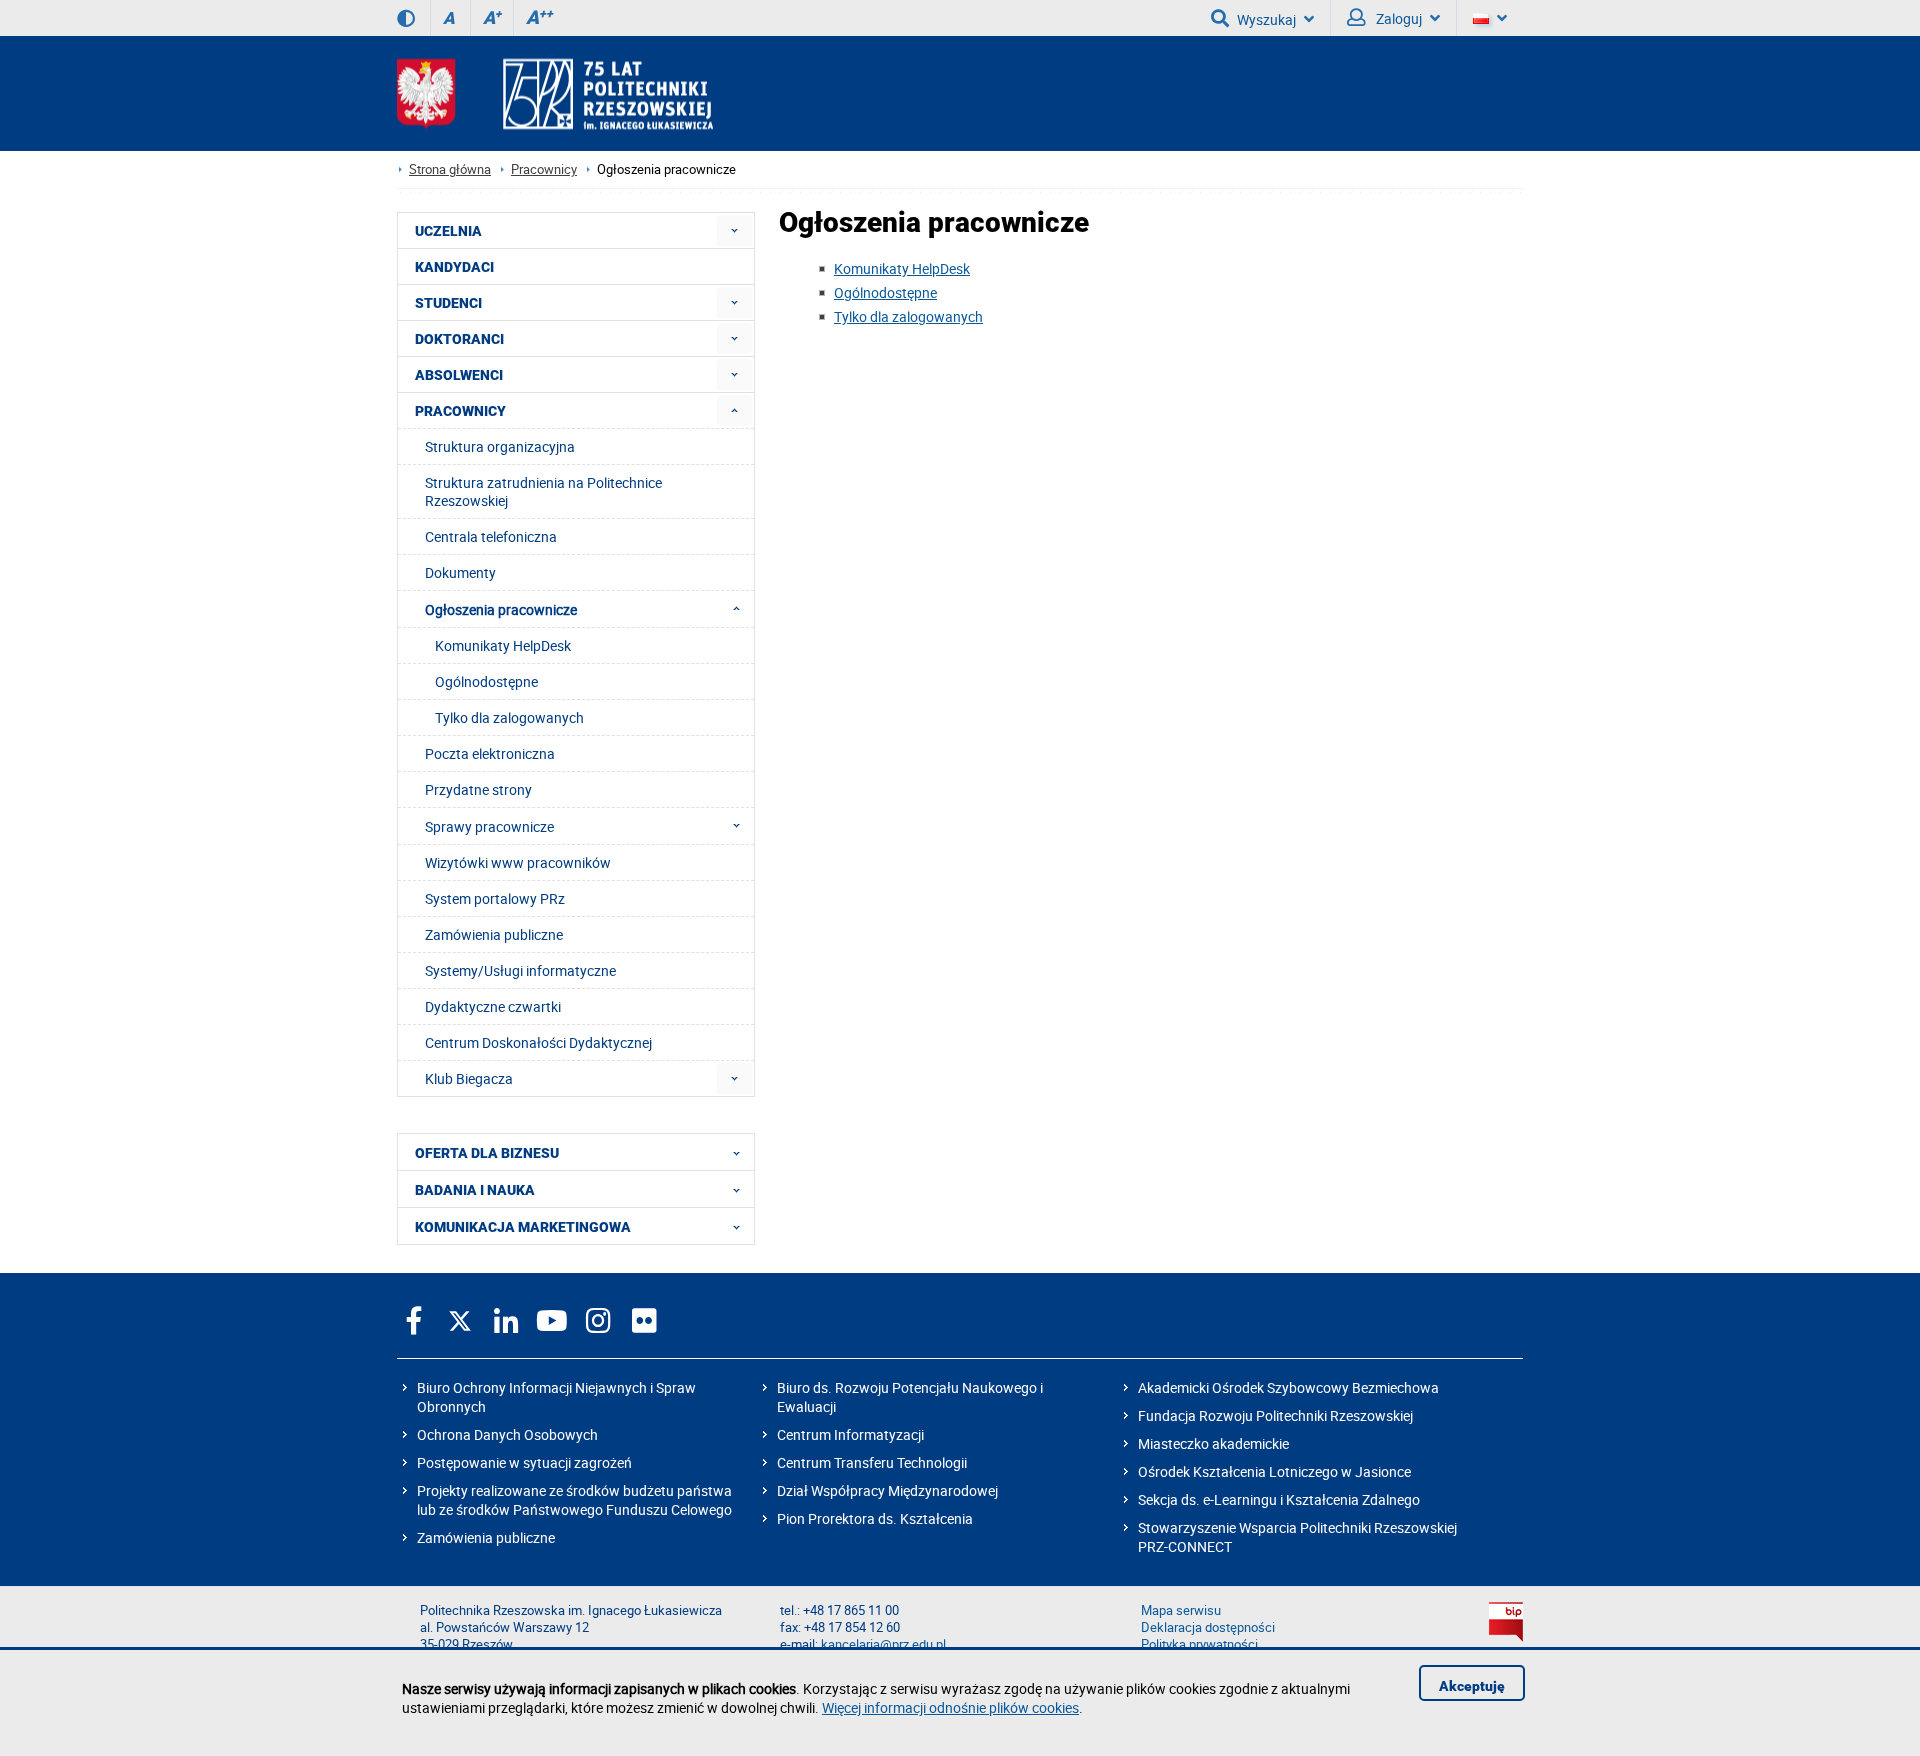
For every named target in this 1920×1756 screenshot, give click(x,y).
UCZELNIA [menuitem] (448, 231)
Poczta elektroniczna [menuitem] (490, 753)
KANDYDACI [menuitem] (454, 267)
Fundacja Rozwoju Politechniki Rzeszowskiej (1275, 1415)
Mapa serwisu (1181, 1610)
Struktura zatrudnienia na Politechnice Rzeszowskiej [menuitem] (543, 491)
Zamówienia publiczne (486, 1537)
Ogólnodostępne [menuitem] (486, 681)
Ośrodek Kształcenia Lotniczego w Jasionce (1274, 1471)
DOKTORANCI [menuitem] (459, 339)
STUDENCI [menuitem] (448, 303)
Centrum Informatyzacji (850, 1434)
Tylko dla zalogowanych (908, 316)
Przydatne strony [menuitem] (478, 789)
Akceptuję (1472, 1686)
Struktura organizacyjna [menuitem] (500, 446)
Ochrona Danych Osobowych (507, 1434)
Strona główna (450, 169)
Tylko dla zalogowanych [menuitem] (509, 717)
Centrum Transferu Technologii (872, 1462)
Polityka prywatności (1199, 1644)
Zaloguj (1397, 18)
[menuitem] (734, 230)
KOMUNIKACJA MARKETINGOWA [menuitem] (523, 1227)
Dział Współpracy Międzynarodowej (887, 1490)
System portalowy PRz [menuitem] (495, 898)
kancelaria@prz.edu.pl (883, 1644)
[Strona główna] (555, 93)
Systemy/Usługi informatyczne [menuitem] (520, 970)
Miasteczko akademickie (1213, 1443)
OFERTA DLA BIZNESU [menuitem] (487, 1153)
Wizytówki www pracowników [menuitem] (518, 862)
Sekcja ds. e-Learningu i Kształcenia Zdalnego (1279, 1499)
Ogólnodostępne (885, 292)
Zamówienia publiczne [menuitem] (494, 934)
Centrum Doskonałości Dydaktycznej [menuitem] (538, 1042)
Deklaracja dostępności (1208, 1627)
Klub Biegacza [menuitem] (469, 1078)
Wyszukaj (1266, 19)
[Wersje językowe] (1490, 18)
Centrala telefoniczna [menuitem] (491, 536)
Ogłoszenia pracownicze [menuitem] (501, 609)
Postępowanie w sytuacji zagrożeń (524, 1462)
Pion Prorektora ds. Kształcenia (875, 1518)
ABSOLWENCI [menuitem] (459, 375)
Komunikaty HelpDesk (902, 268)
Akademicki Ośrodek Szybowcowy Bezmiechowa (1288, 1387)
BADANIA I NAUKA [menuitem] (475, 1190)
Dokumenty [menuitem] (460, 572)
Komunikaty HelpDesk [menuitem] (503, 645)
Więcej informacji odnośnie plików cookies (950, 1707)
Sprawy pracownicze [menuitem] (489, 826)
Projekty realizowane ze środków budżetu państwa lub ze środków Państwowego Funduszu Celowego (574, 1500)
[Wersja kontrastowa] (406, 18)
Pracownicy (544, 169)
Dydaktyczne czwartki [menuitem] (493, 1006)
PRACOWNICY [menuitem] (460, 411)
